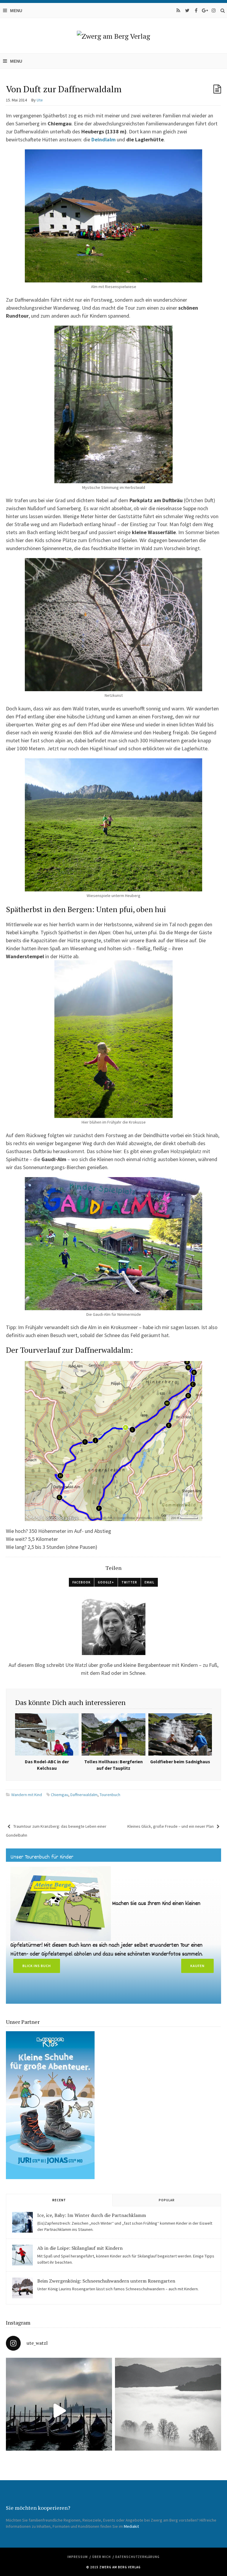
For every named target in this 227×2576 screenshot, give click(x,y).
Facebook (81, 1582)
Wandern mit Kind (27, 1795)
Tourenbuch (110, 1795)
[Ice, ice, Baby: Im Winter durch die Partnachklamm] (22, 2222)
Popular (167, 2200)
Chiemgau (60, 1795)
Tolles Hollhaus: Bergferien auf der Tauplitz (113, 1765)
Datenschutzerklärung (137, 2557)
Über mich (102, 2557)
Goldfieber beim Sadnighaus (180, 1762)
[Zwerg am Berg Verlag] (113, 36)
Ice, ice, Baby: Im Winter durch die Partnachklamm (92, 2215)
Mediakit (131, 2526)
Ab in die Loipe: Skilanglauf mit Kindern (80, 2248)
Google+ (106, 1582)
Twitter (129, 1582)
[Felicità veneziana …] (59, 2411)
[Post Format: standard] (217, 89)
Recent (59, 2200)
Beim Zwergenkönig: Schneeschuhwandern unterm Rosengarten (106, 2281)
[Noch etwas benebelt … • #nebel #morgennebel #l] (168, 2411)
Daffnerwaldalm (84, 1795)
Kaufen (197, 1966)
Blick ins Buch (37, 1966)
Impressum (78, 2557)
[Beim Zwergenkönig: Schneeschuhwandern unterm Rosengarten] (22, 2288)
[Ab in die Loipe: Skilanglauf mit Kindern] (22, 2255)
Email (149, 1582)
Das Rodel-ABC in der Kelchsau (47, 1765)
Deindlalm (103, 139)
